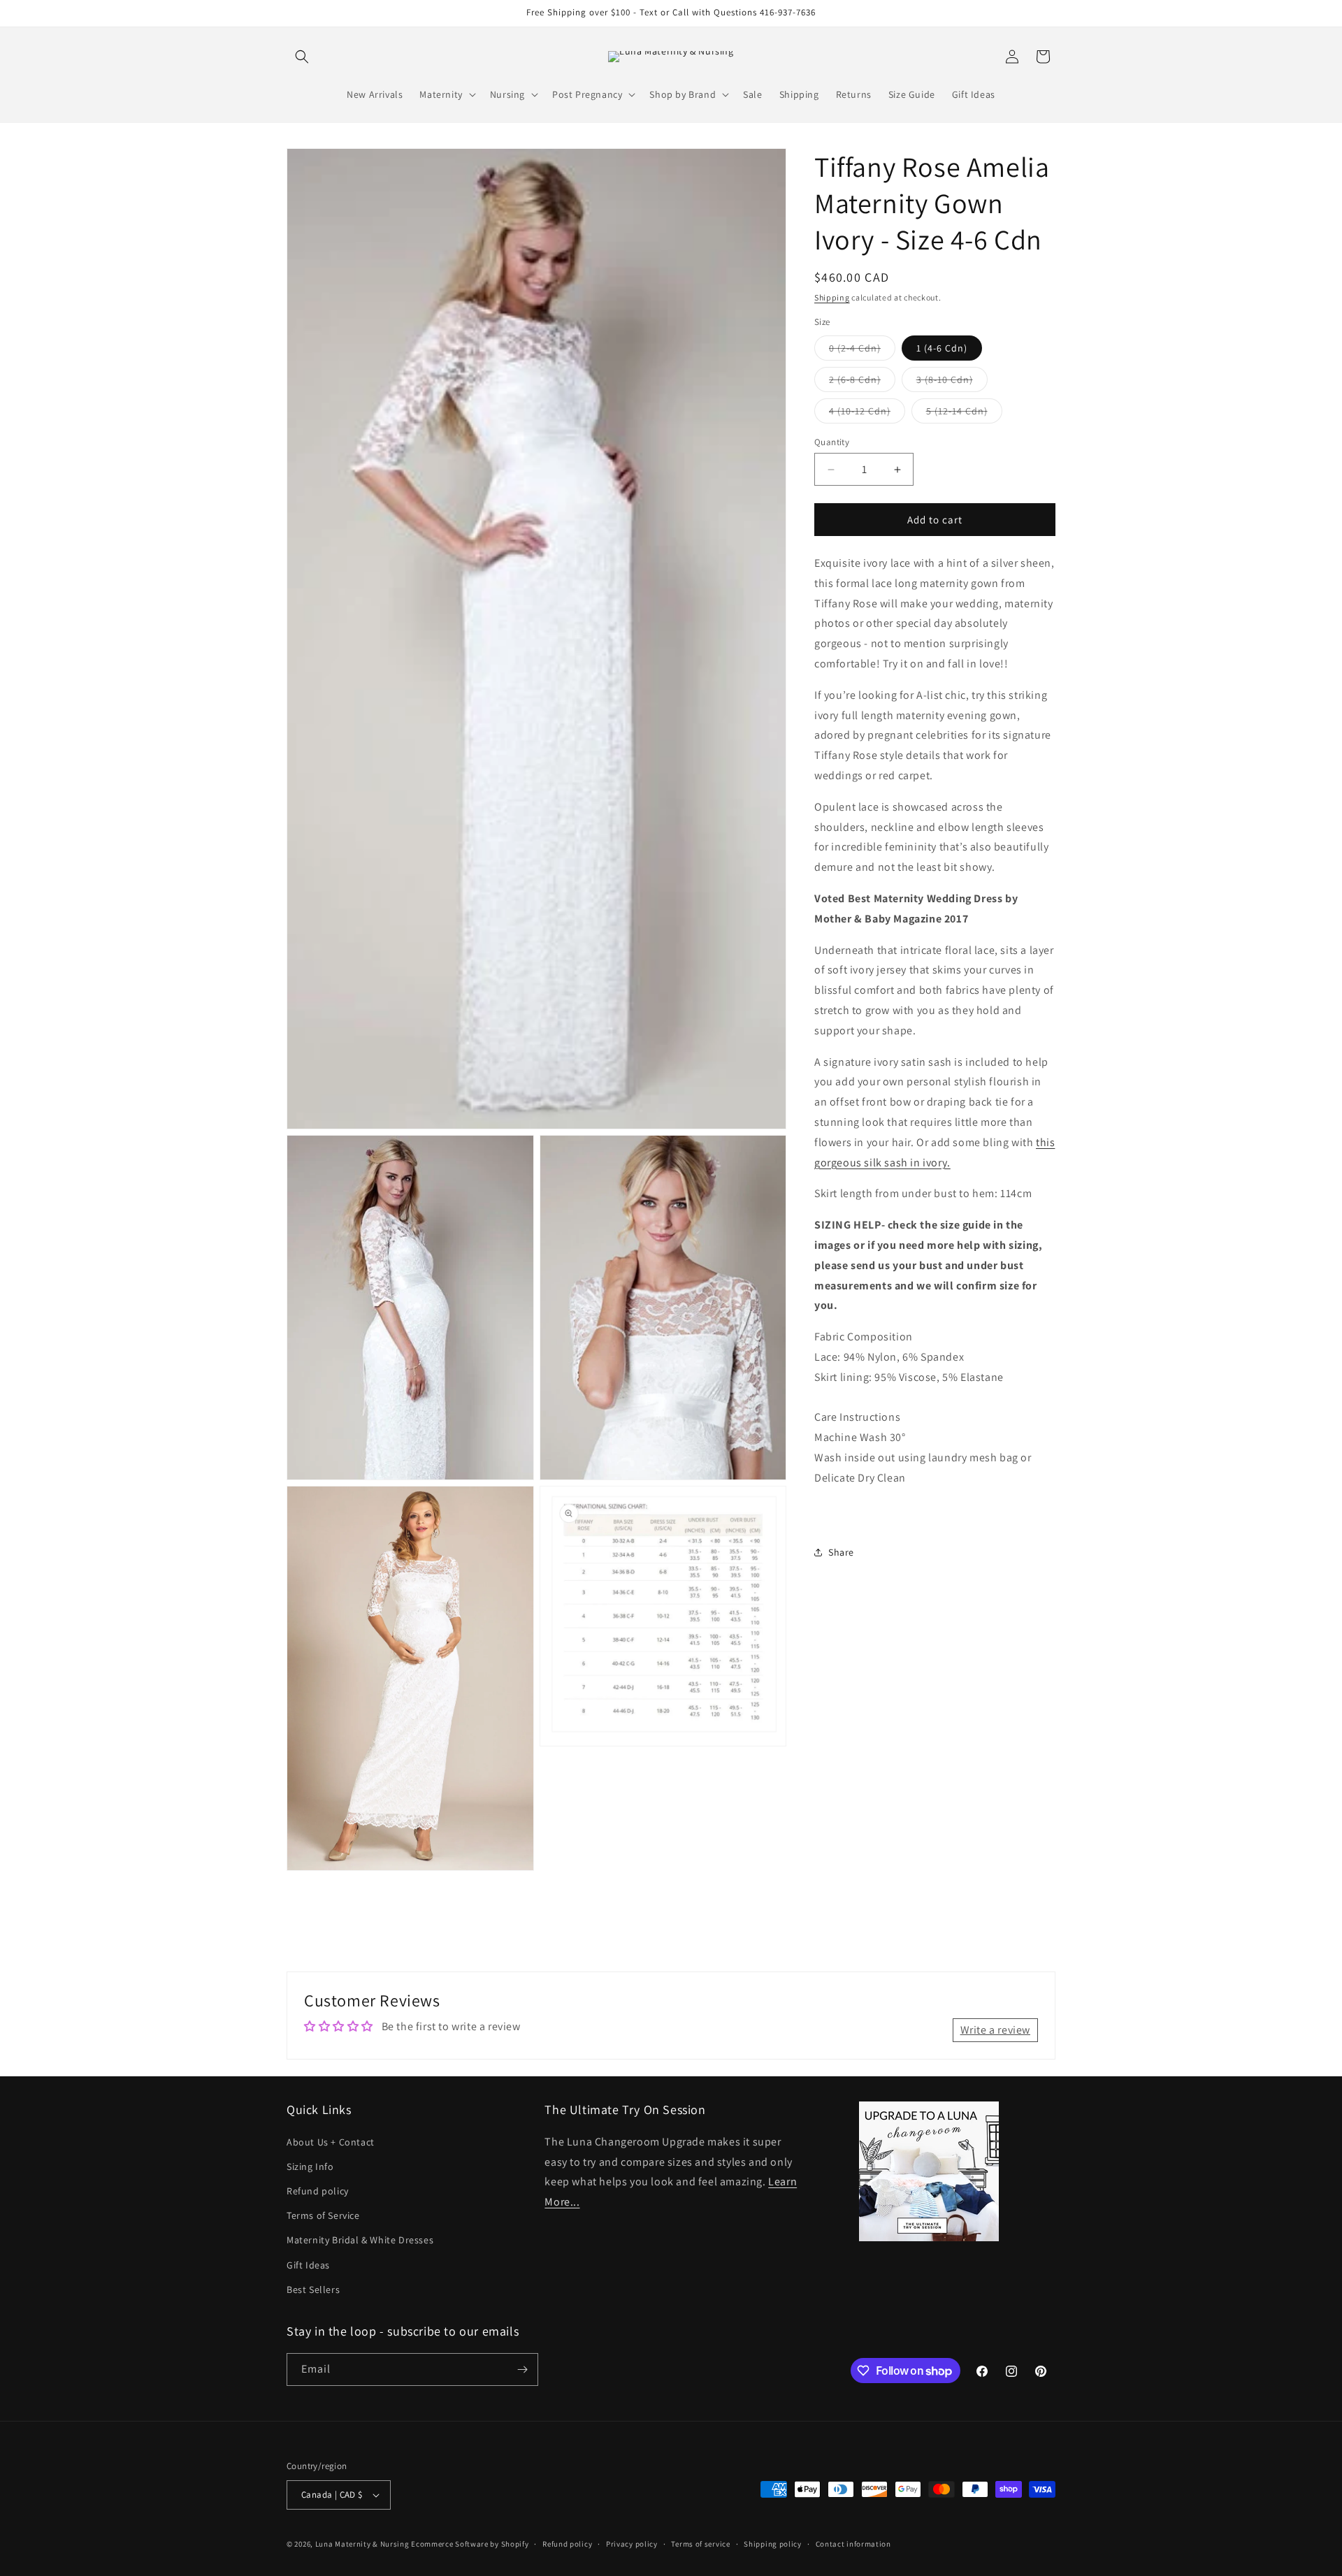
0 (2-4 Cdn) (862, 351)
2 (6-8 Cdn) (862, 382)
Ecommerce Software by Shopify (470, 2544)
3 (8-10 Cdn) (952, 382)
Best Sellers (313, 2289)
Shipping (832, 297)
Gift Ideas (308, 2264)
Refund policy (318, 2191)
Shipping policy (773, 2543)
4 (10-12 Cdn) (867, 414)
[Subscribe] (522, 2369)
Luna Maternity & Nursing (362, 2544)
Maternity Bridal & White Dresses (360, 2240)
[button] (302, 57)
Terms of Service (323, 2215)
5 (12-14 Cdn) (964, 414)
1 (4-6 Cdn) (942, 348)
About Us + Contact (331, 2141)
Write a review (995, 2030)
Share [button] (841, 1552)
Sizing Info (310, 2166)
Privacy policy (632, 2543)
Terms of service (700, 2543)
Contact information (853, 2543)
